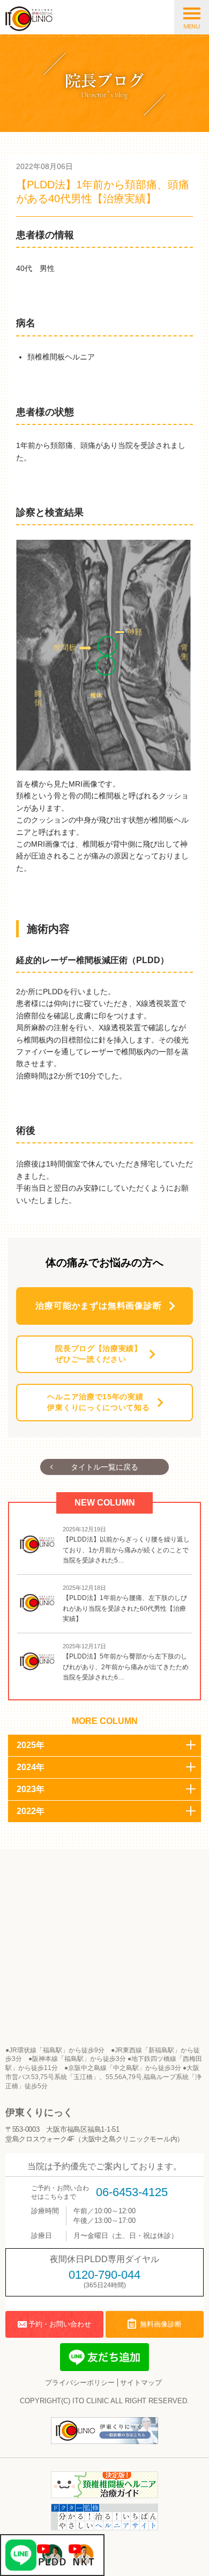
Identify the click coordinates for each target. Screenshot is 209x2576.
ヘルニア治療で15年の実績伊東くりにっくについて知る (98, 1402)
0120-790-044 (104, 2275)
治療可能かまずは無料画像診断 (98, 1306)
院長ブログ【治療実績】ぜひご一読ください (99, 1354)
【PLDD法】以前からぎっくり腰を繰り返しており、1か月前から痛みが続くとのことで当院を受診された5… (126, 1550)
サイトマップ (141, 2383)
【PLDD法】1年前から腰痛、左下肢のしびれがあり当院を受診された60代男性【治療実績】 (125, 1608)
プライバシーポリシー (80, 2383)
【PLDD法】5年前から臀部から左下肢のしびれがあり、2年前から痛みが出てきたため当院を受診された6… (126, 1667)
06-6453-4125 (132, 2192)
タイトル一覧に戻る (104, 1467)
